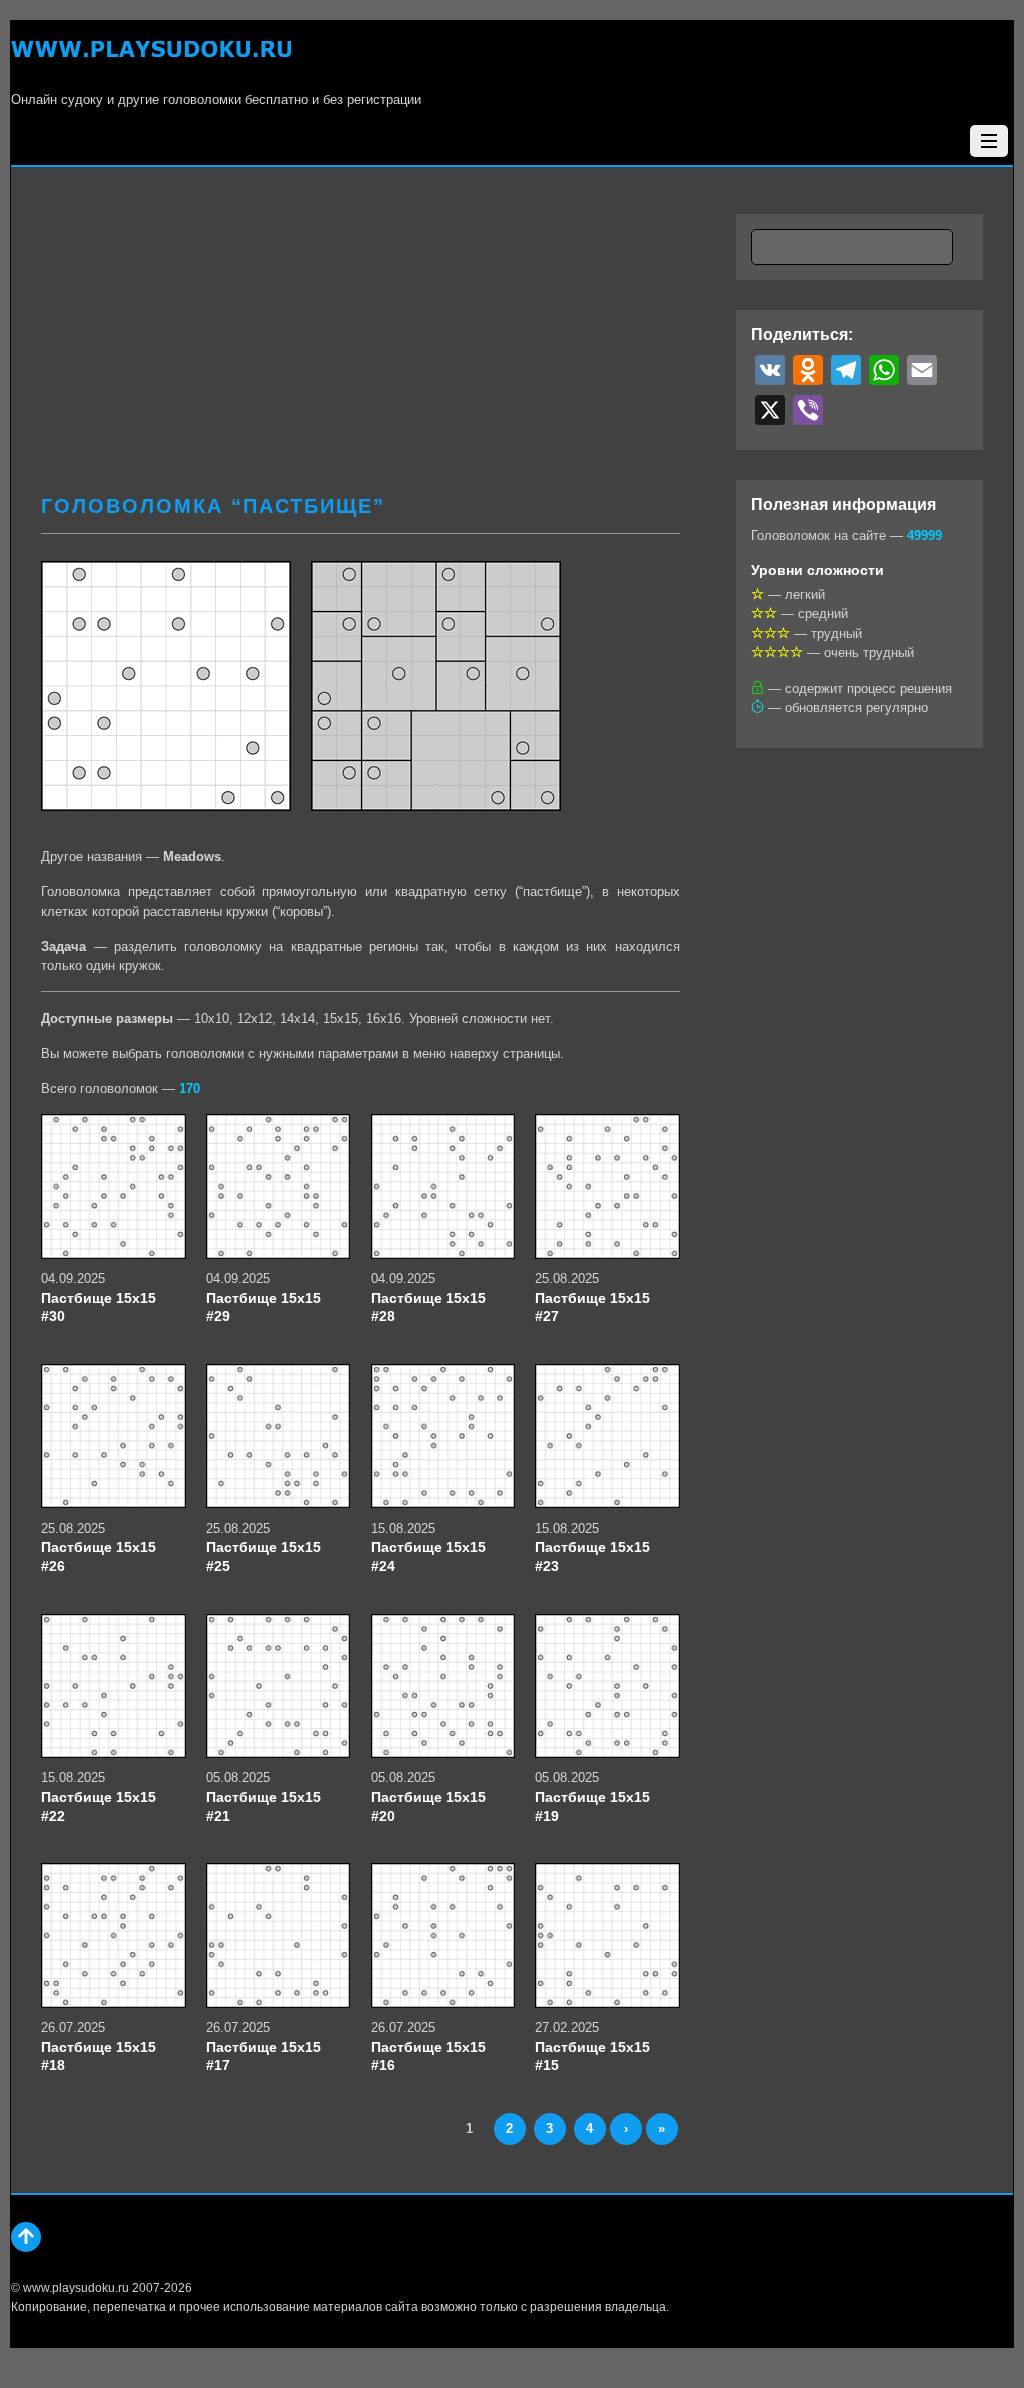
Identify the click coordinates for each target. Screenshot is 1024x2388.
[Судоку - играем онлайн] (151, 60)
